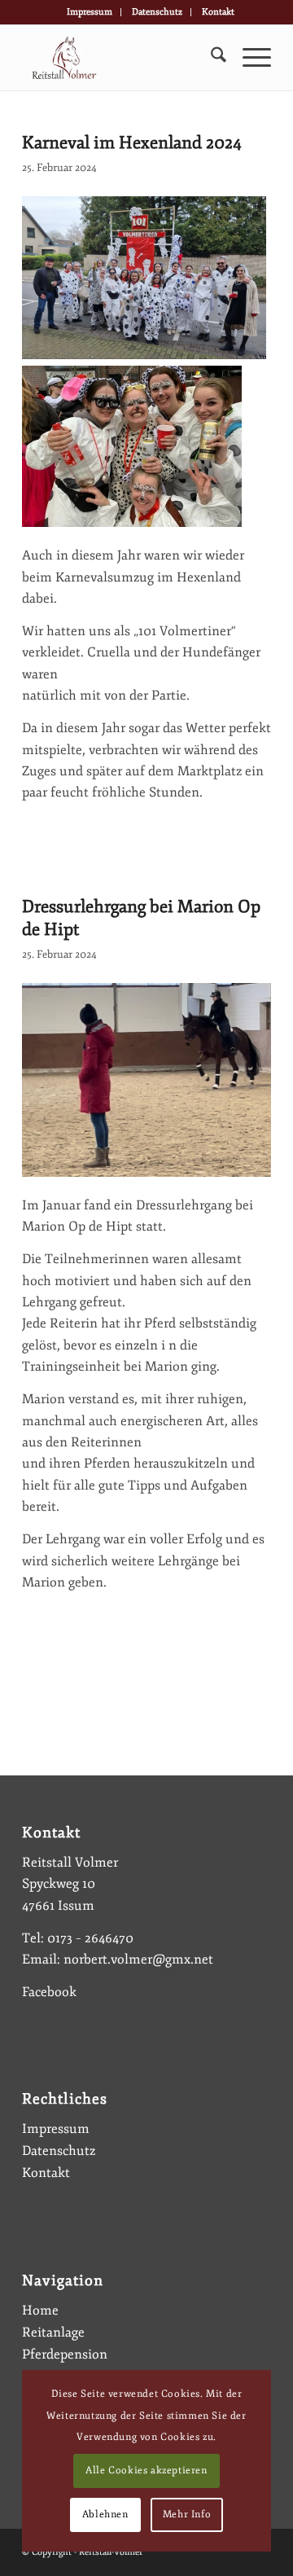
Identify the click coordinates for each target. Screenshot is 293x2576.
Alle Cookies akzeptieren (146, 2471)
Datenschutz (157, 12)
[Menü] (249, 58)
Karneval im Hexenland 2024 (132, 143)
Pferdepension (65, 2354)
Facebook (49, 1992)
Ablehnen (105, 2515)
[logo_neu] (122, 58)
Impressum (90, 12)
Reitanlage (53, 2332)
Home (40, 2311)
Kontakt (218, 12)
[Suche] (210, 58)
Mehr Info (187, 2515)
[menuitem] (90, 12)
